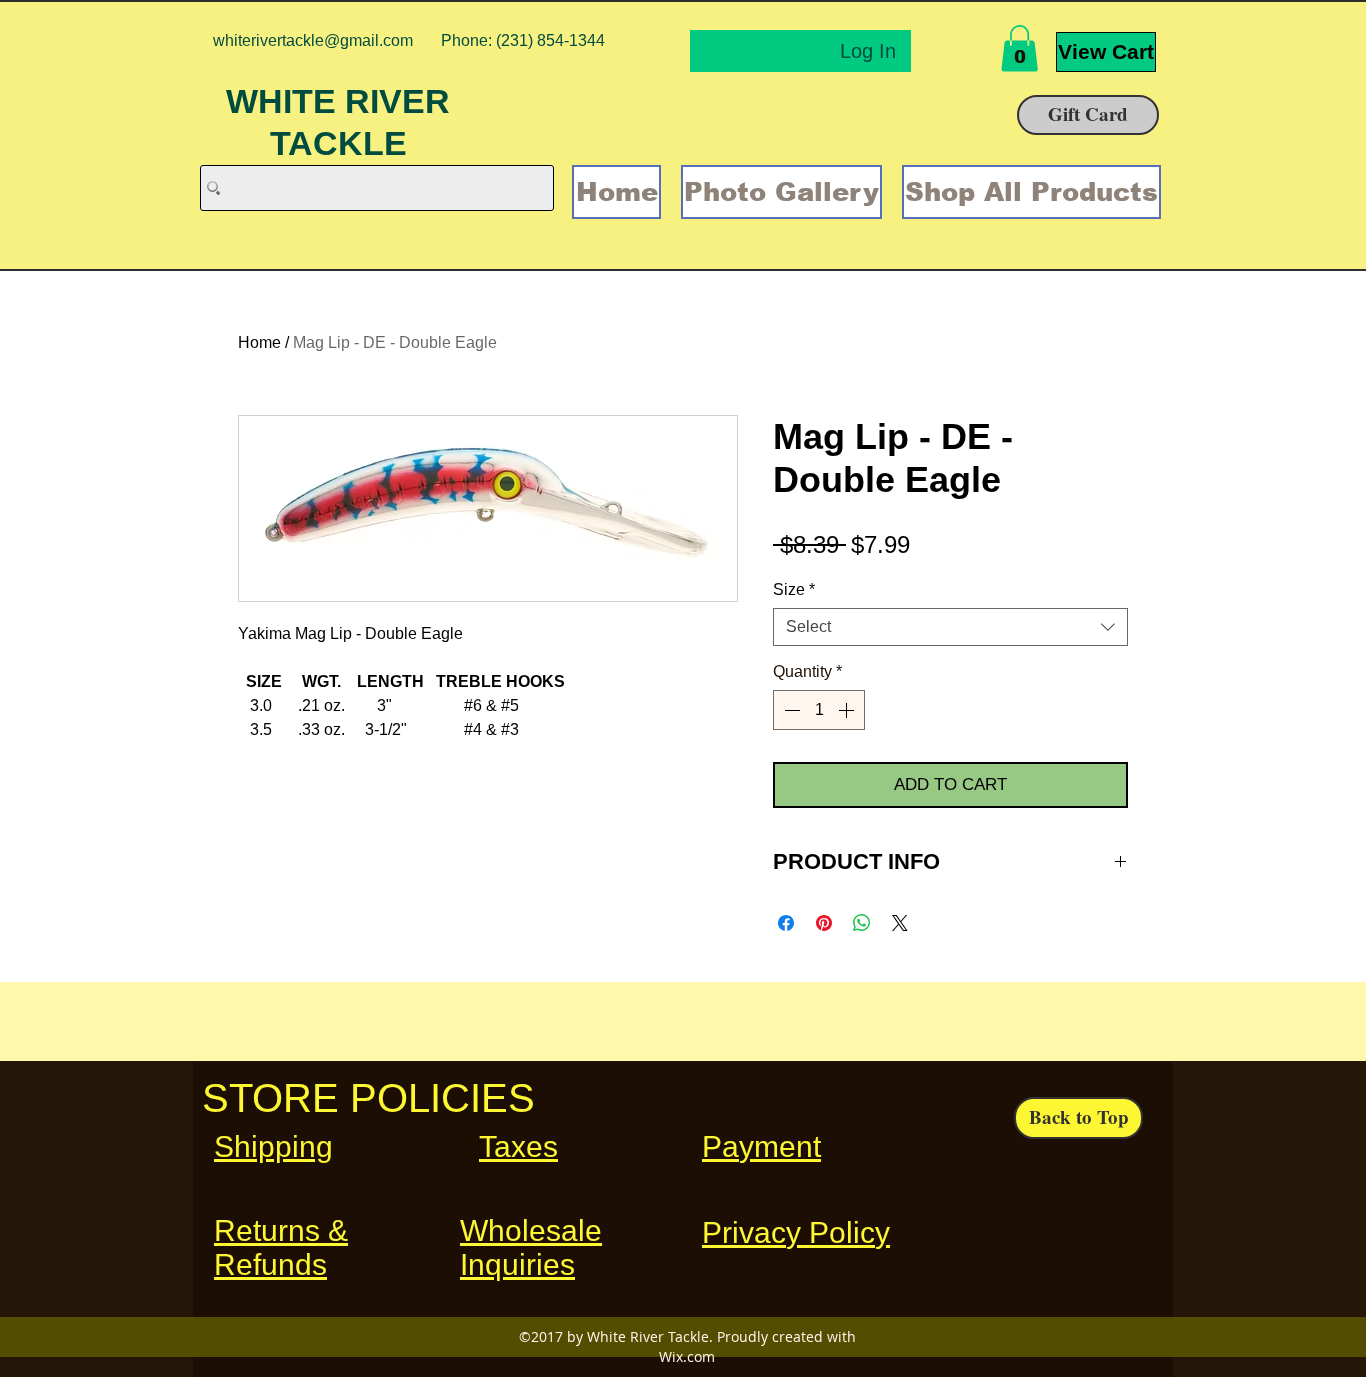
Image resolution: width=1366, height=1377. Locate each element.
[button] (1019, 48)
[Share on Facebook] (786, 923)
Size (794, 589)
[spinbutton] (819, 710)
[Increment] (848, 710)
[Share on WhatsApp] (862, 923)
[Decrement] (790, 710)
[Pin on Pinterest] (824, 923)
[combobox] (950, 627)
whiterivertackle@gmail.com (313, 40)
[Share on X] (900, 923)
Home (259, 342)
